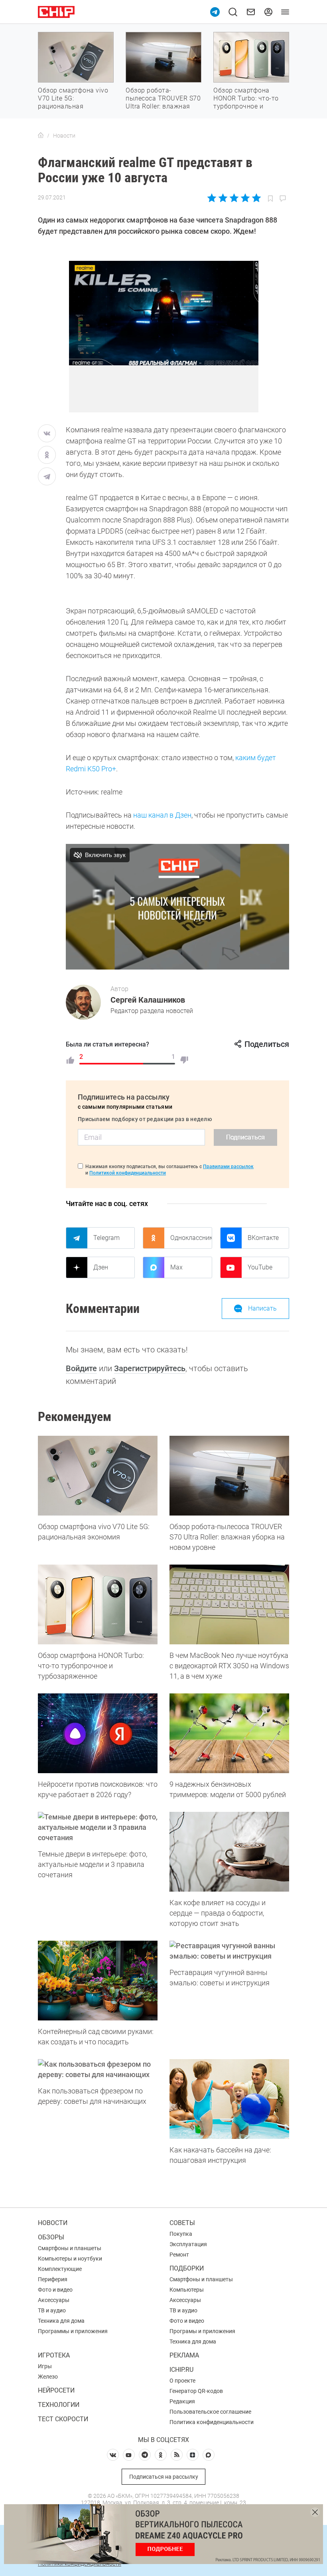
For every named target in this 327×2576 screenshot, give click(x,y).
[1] (70, 1060)
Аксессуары (54, 2300)
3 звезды (234, 198)
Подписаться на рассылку (164, 2477)
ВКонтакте (263, 1238)
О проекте (182, 2381)
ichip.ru (181, 2370)
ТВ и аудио (52, 2310)
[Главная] (41, 136)
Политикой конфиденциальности (128, 1173)
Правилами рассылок (228, 1167)
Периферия (53, 2279)
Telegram (106, 1238)
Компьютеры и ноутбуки (70, 2259)
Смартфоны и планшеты (70, 2248)
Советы (182, 2223)
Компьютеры (187, 2290)
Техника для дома (61, 2321)
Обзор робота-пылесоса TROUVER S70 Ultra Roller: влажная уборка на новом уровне (163, 106)
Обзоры (51, 2237)
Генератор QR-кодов (196, 2391)
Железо (48, 2377)
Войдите (81, 1368)
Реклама (184, 2355)
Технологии (59, 2405)
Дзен (101, 1267)
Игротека (54, 2355)
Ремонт (179, 2255)
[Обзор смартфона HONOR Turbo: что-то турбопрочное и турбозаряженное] (98, 1604)
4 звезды (245, 198)
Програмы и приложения (202, 2331)
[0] (184, 1060)
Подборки (187, 2268)
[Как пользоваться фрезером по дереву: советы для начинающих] (98, 2069)
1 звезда (212, 198)
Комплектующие (60, 2269)
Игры (45, 2366)
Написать (262, 1308)
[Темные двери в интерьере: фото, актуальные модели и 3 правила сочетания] (98, 1827)
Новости (53, 2223)
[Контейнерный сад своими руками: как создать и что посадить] (98, 1981)
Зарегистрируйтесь (150, 1368)
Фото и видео (55, 2290)
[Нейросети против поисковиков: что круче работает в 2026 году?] (98, 1733)
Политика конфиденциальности (212, 2422)
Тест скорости (63, 2419)
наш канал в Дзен (162, 815)
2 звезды (223, 198)
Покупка (181, 2234)
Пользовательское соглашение (210, 2412)
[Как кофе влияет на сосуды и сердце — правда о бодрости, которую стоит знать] (229, 1852)
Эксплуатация (188, 2244)
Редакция (182, 2401)
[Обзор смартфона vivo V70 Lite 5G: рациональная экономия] (98, 1476)
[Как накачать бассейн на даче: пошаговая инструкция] (229, 2099)
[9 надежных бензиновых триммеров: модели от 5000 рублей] (229, 1733)
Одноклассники (191, 1238)
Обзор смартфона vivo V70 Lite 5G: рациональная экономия (73, 102)
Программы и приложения (73, 2331)
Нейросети (56, 2390)
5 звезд (256, 198)
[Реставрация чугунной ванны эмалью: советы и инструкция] (229, 1951)
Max (176, 1267)
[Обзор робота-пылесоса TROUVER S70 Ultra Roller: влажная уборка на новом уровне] (229, 1476)
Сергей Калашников (148, 1000)
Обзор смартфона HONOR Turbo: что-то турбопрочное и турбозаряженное (246, 102)
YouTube (260, 1267)
